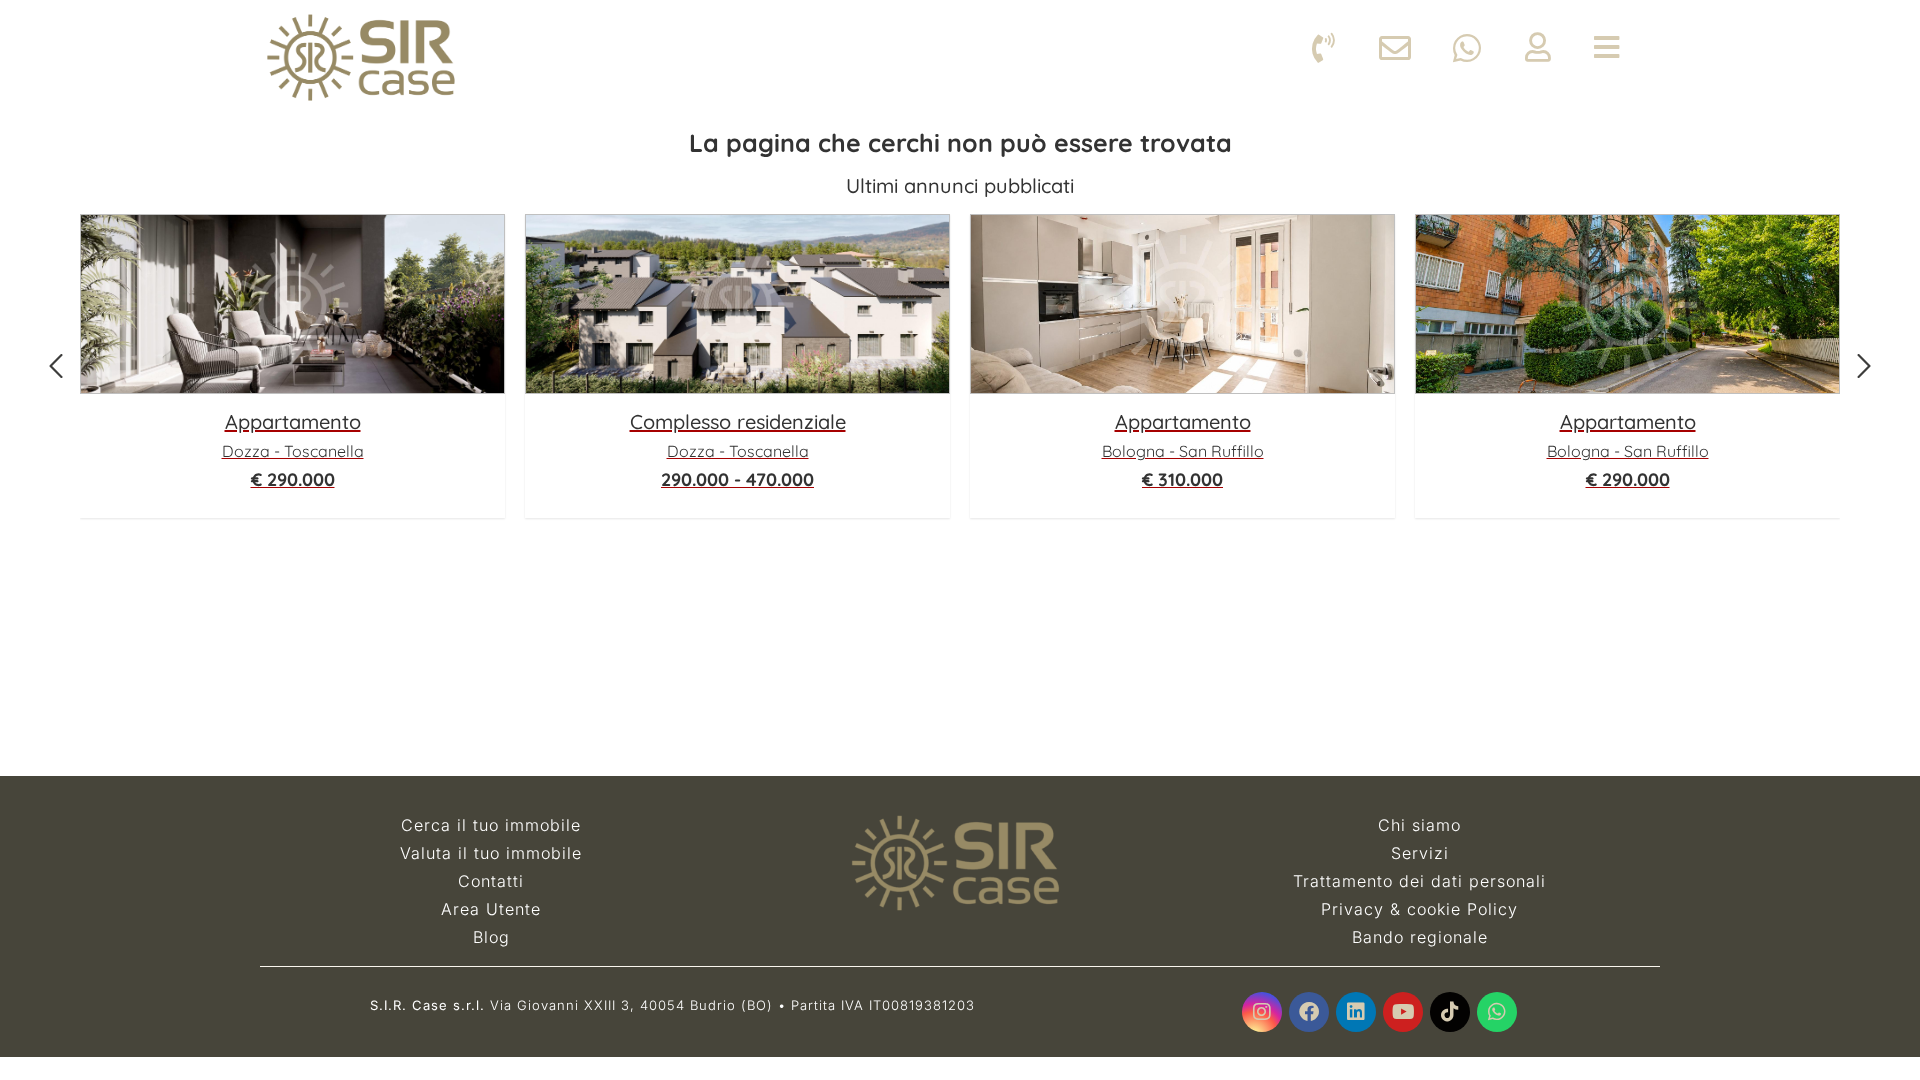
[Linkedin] (1356, 1012)
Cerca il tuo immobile (491, 825)
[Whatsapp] (1497, 1012)
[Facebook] (1309, 1012)
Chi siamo (1419, 825)
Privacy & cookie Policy (1419, 909)
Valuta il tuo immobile (491, 853)
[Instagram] (1262, 1012)
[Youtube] (1403, 1012)
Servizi (1420, 853)
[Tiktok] (1450, 1012)
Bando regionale (1420, 937)
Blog (491, 937)
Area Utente (491, 909)
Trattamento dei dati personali (1419, 881)
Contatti (491, 881)
